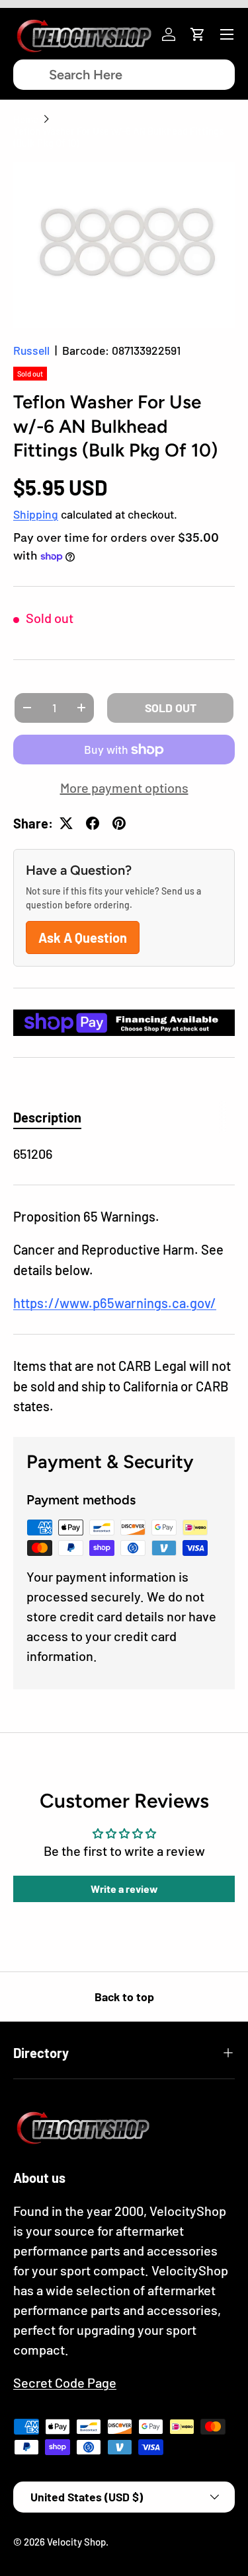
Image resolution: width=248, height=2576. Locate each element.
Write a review (124, 1889)
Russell (31, 350)
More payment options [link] (124, 788)
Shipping (36, 514)
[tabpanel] (124, 1154)
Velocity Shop (76, 2542)
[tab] (47, 1117)
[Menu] (227, 34)
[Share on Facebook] (93, 823)
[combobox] (124, 75)
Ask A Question (83, 938)
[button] (198, 34)
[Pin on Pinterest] (119, 823)
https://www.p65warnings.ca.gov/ (115, 1303)
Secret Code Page (65, 2382)
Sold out (171, 708)
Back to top (124, 1997)
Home (26, 119)
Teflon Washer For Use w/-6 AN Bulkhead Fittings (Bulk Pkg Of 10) (118, 137)
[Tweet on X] (66, 823)
